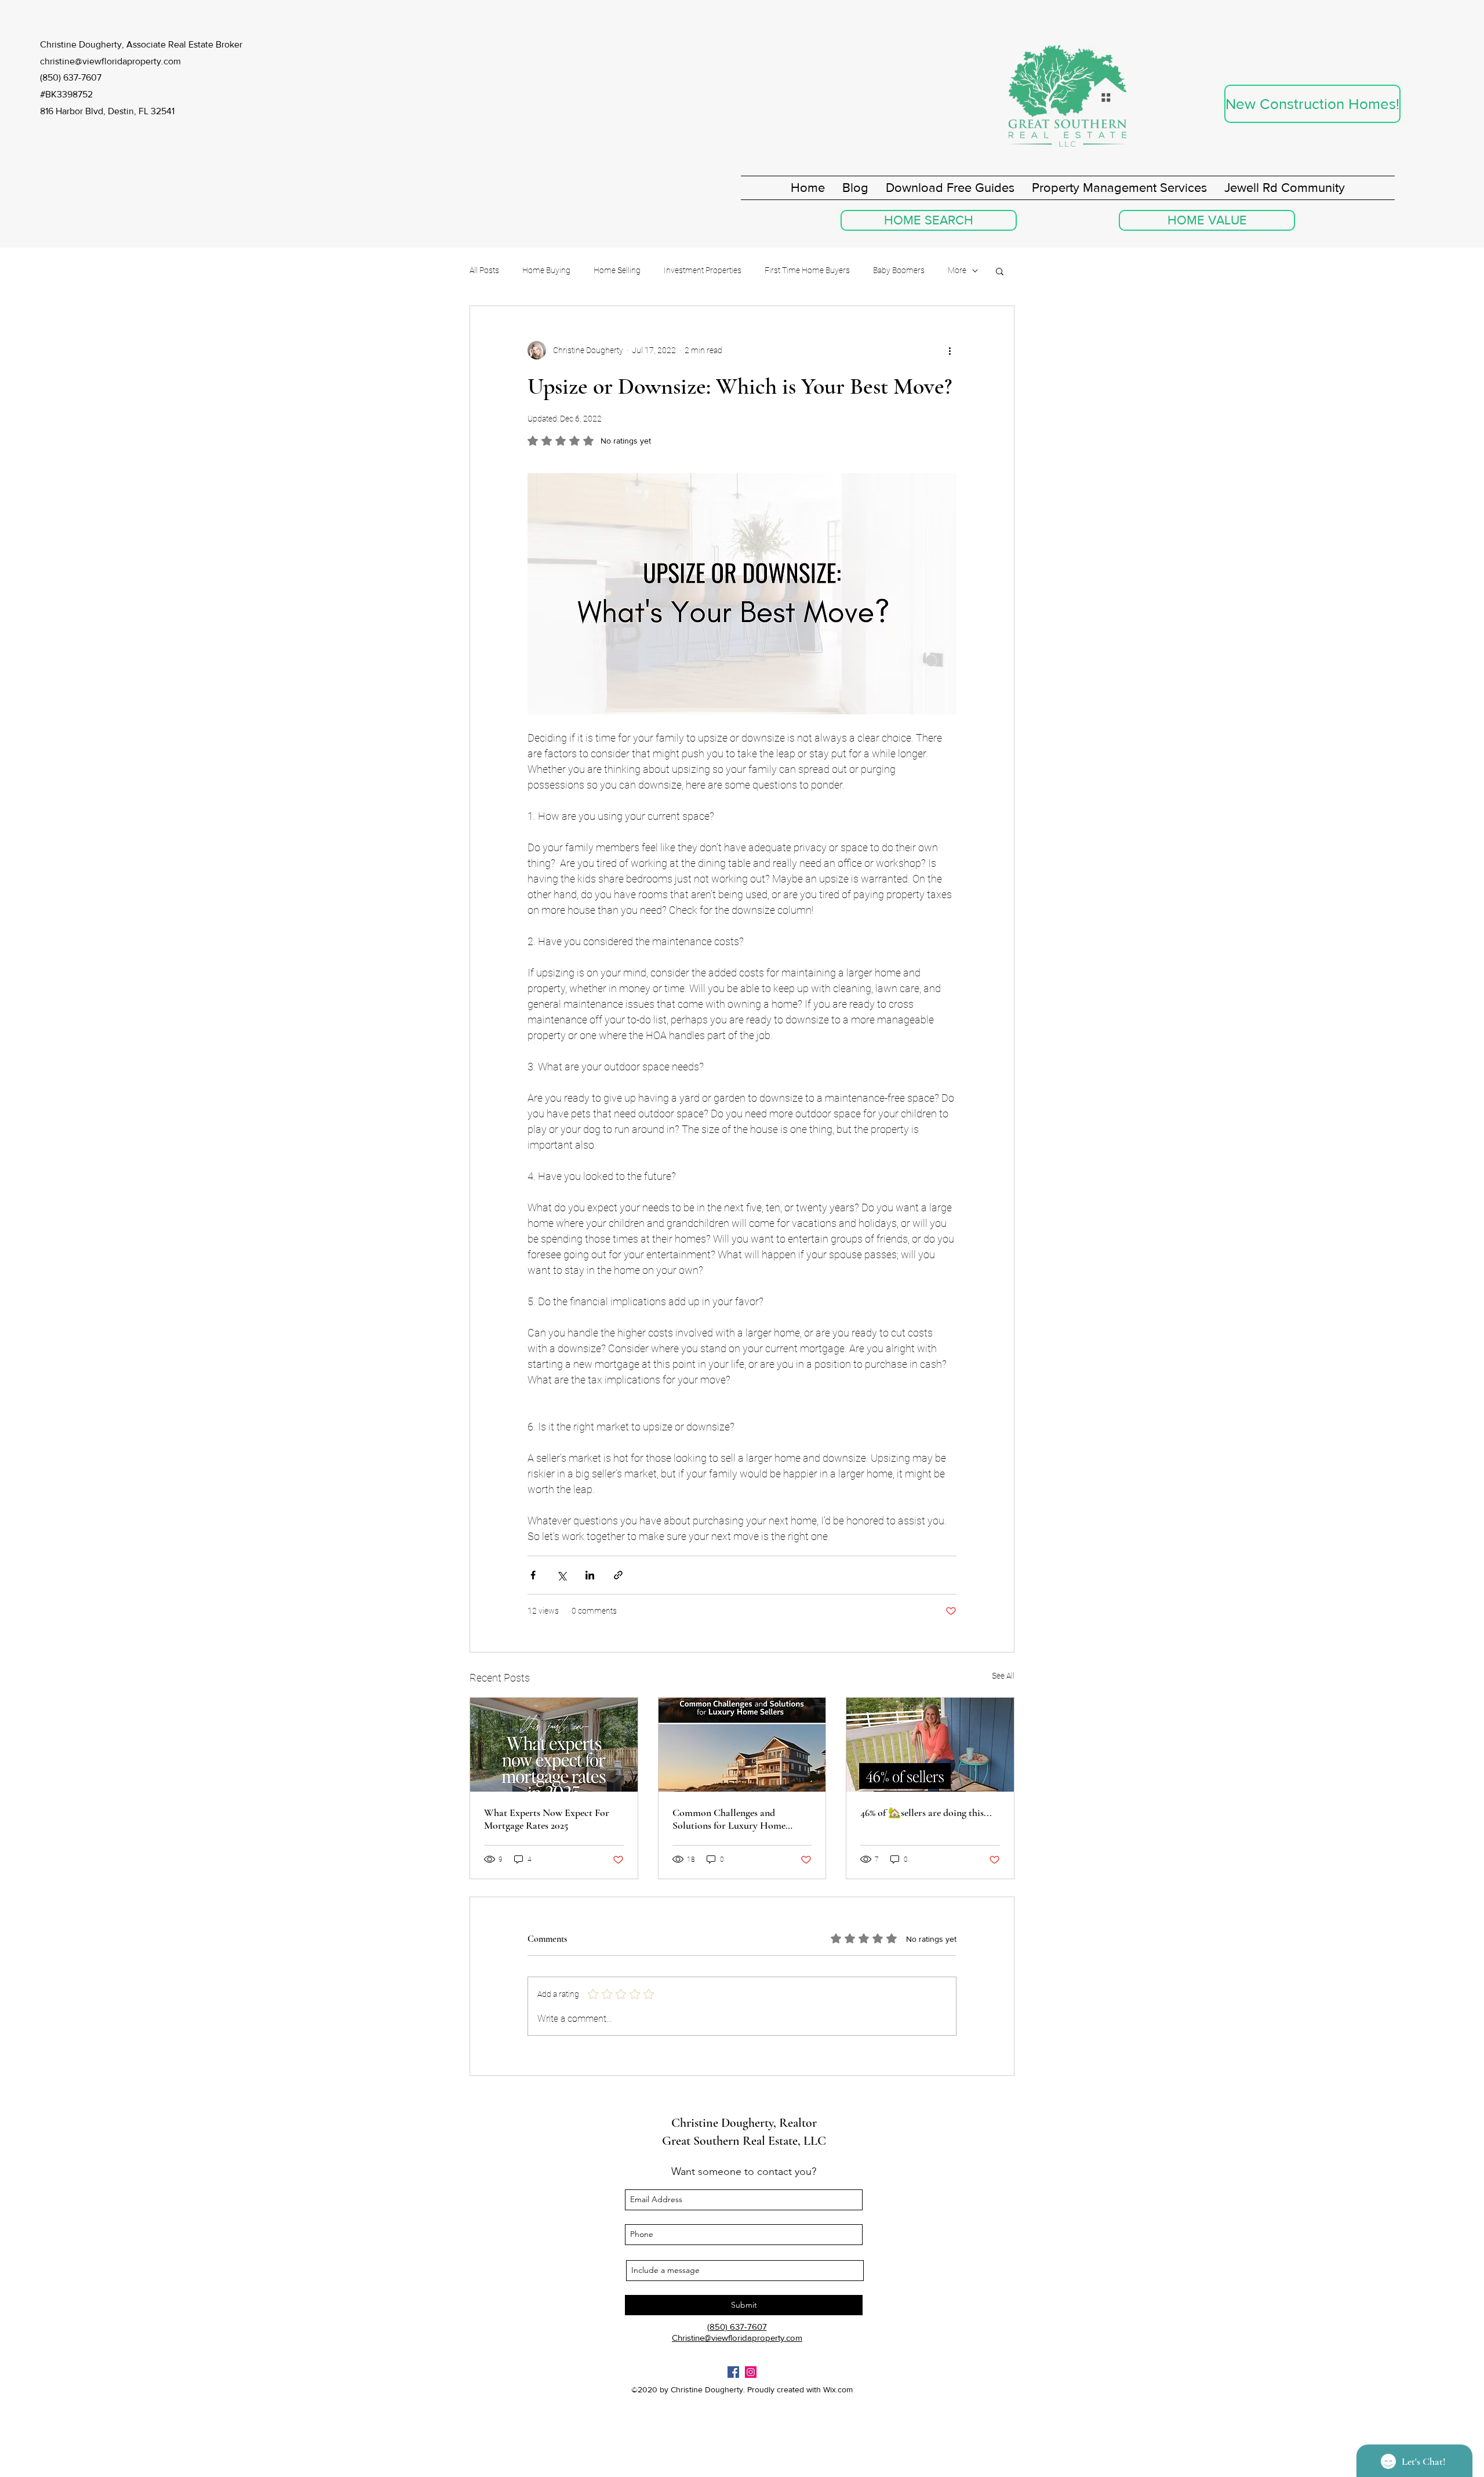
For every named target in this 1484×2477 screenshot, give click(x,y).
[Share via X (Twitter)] (561, 1575)
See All (1003, 1676)
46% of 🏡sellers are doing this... (926, 1813)
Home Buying (546, 270)
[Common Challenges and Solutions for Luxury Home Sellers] (742, 1745)
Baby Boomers (899, 270)
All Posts (484, 270)
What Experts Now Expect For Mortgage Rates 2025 (547, 1819)
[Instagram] (751, 2372)
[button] (1000, 271)
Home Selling (617, 270)
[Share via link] (618, 1575)
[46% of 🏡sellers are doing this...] (930, 1745)
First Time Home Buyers (807, 270)
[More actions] (950, 350)
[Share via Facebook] (533, 1575)
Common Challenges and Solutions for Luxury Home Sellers (729, 1819)
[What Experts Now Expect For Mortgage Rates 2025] (554, 1745)
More (957, 270)
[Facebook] (733, 2372)
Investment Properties (703, 270)
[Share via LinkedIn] (590, 1575)
